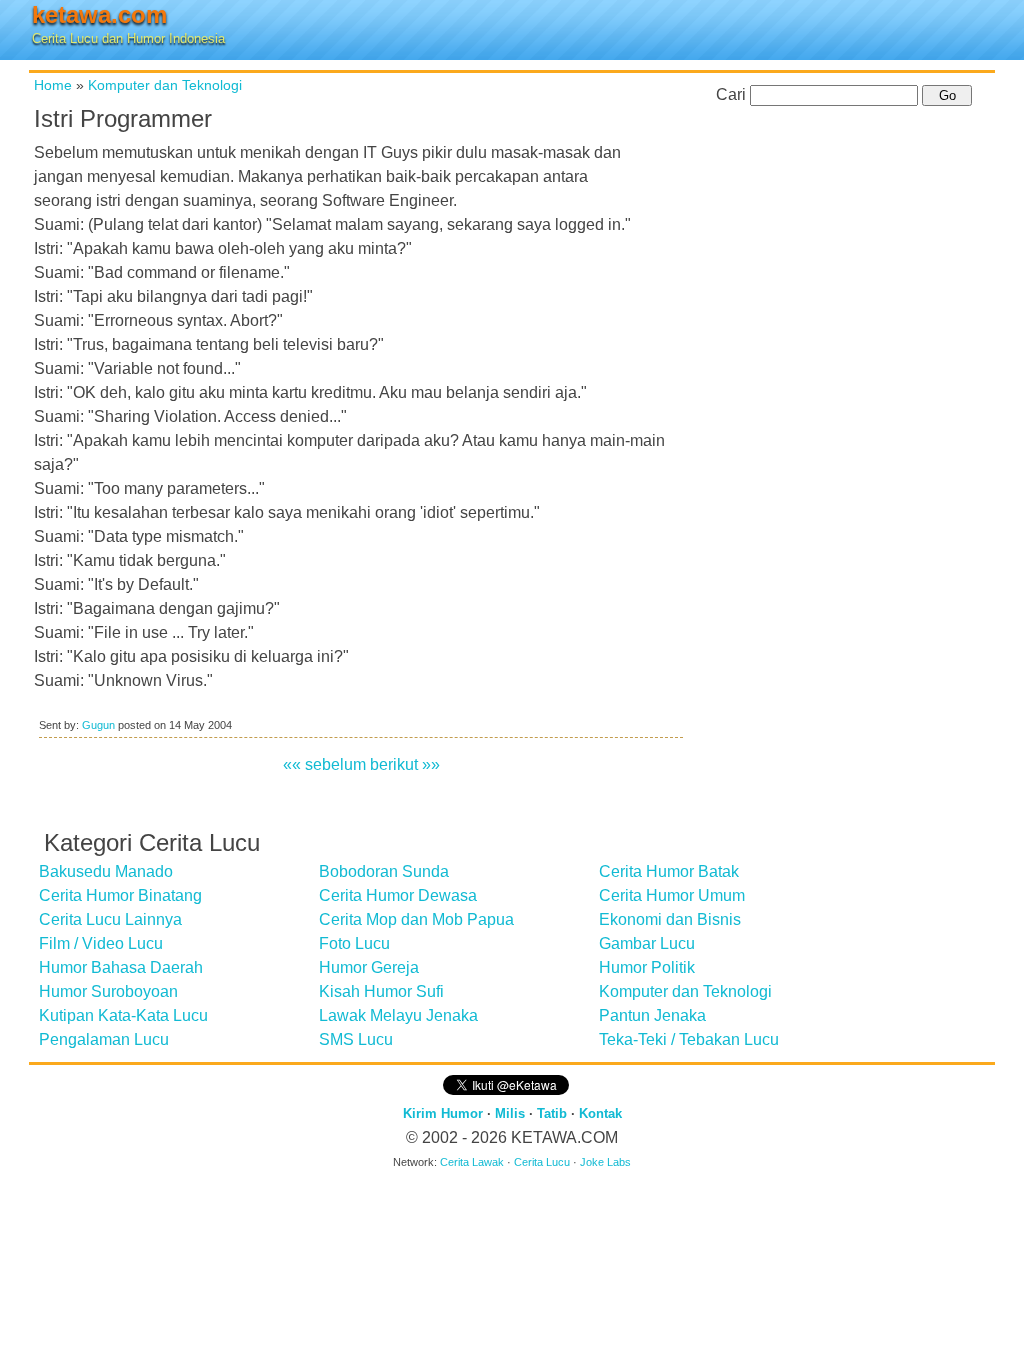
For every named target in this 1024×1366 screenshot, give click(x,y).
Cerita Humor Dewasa (398, 895)
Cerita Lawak (472, 1162)
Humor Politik (647, 967)
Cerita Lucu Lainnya (110, 919)
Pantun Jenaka (652, 1015)
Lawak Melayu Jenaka (398, 1015)
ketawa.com (99, 14)
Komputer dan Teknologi (165, 85)
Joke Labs (605, 1162)
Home (53, 85)
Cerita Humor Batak (669, 871)
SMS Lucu (356, 1039)
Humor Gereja (369, 967)
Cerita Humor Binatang (120, 895)
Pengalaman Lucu (104, 1039)
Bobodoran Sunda (384, 871)
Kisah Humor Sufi (381, 991)
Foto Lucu (354, 943)
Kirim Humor (443, 1113)
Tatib (552, 1113)
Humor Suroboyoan (108, 991)
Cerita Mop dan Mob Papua (416, 919)
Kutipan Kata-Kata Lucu (123, 1015)
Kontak (600, 1113)
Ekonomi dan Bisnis (670, 919)
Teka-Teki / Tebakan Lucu (689, 1039)
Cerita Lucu (542, 1162)
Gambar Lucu (647, 943)
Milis (510, 1113)
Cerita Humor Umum (672, 895)
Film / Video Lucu (101, 943)
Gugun (98, 725)
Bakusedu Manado (106, 871)
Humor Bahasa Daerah (121, 967)
